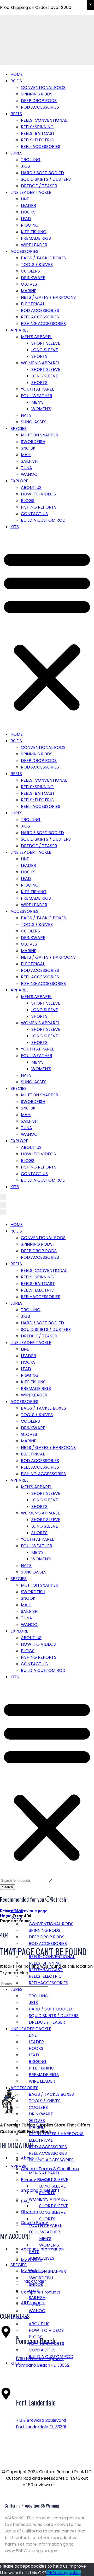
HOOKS (28, 212)
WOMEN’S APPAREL (40, 363)
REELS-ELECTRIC (37, 140)
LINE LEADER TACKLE (31, 192)
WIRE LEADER (34, 245)
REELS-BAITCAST (38, 133)
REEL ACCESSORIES (40, 317)
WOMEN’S (41, 409)
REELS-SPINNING (37, 127)
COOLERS (30, 271)
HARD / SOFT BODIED (42, 173)
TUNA (27, 468)
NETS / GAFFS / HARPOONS (48, 297)
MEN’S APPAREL (36, 337)
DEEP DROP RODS (39, 101)
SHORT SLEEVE (46, 343)
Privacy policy (66, 2573)
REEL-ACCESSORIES (41, 146)
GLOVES (29, 284)
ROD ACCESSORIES (40, 107)
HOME (17, 74)
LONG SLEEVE (45, 350)
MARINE (29, 291)
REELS (16, 114)
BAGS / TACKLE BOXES (43, 258)
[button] (47, 631)
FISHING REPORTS (39, 507)
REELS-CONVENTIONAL (44, 120)
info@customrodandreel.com (34, 2457)
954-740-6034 (19, 2442)
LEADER (28, 206)
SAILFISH (29, 461)
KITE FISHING (34, 232)
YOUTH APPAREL (37, 389)
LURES (16, 153)
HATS (26, 415)
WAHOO (29, 474)
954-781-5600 (19, 2380)
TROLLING (31, 160)
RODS (16, 81)
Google (64, 2485)
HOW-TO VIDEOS (38, 494)
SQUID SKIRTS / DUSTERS (46, 179)
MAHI (26, 455)
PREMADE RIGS (36, 238)
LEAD (26, 219)
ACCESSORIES (24, 251)
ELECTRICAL (33, 304)
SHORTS (39, 356)
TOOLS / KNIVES (37, 265)
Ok (49, 2573)
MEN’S (37, 402)
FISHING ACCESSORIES (43, 324)
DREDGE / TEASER (39, 186)
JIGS (25, 166)
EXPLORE (19, 481)
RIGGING (30, 225)
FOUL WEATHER (37, 396)
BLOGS (28, 501)
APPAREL (19, 330)
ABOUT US (31, 487)
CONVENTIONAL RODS (43, 87)
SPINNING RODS (37, 94)
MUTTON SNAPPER (40, 435)
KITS (15, 527)
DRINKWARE (33, 278)
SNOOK (28, 448)
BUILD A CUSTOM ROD (43, 520)
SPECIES (19, 428)
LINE (25, 199)
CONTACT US (34, 514)
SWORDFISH (33, 442)
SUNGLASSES (34, 422)
